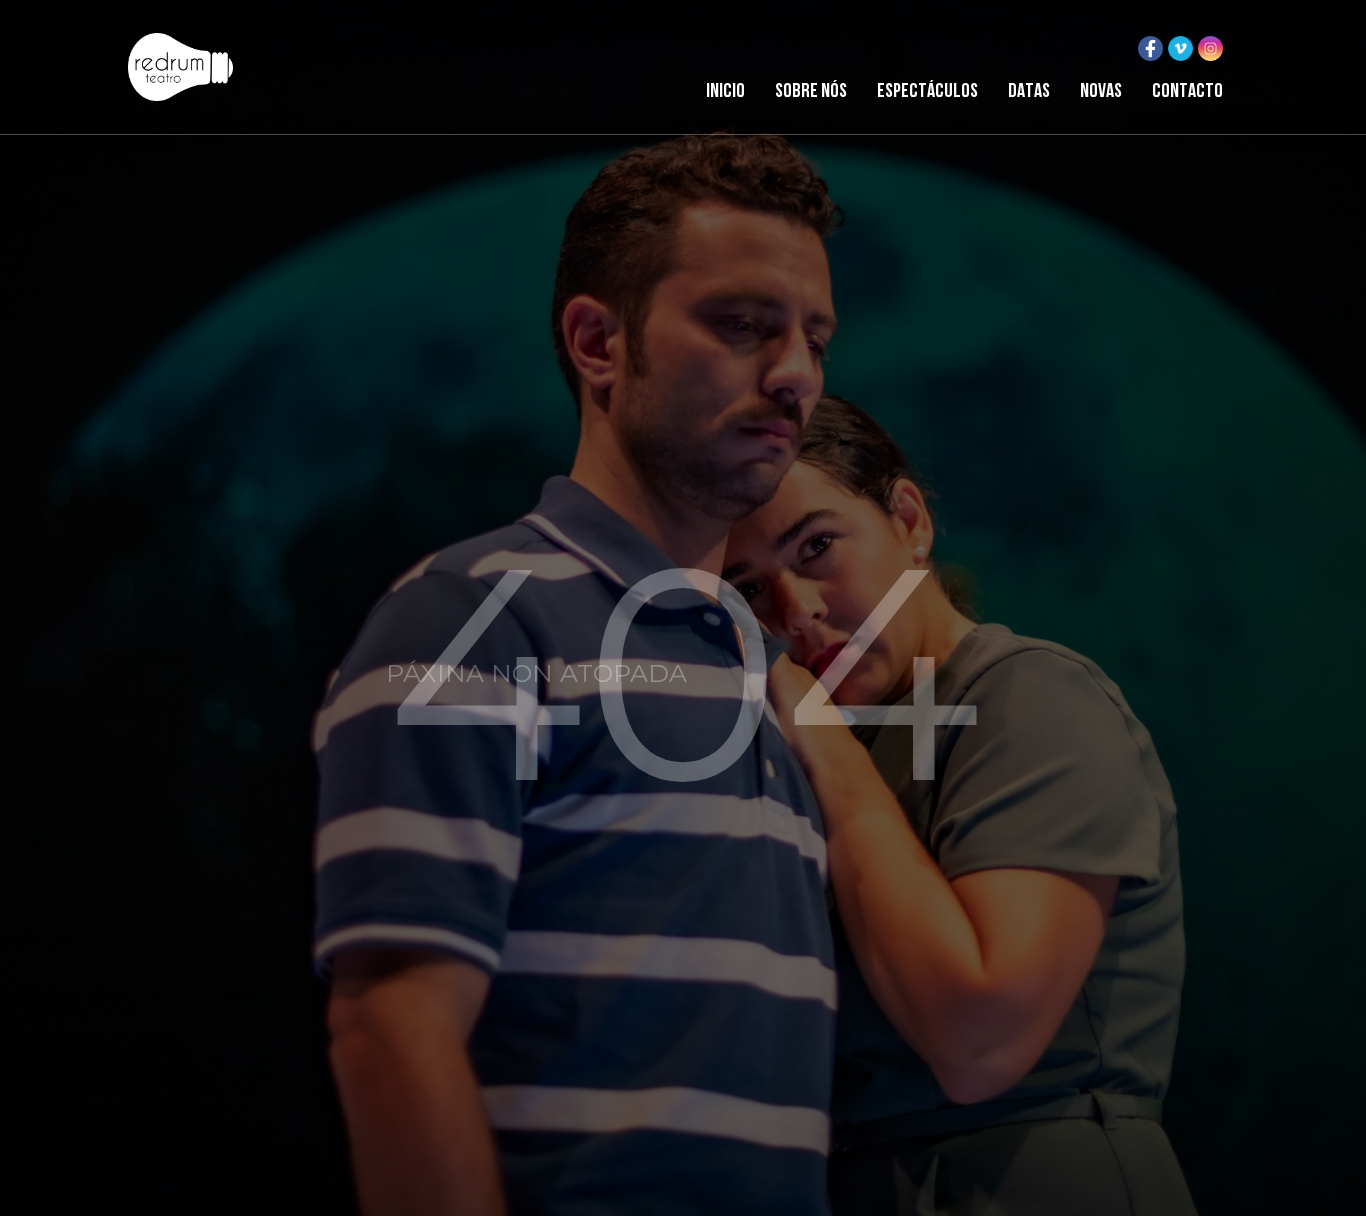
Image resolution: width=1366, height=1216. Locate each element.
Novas (1101, 92)
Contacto (1187, 92)
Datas (1029, 92)
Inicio (725, 92)
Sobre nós (811, 92)
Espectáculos (927, 92)
